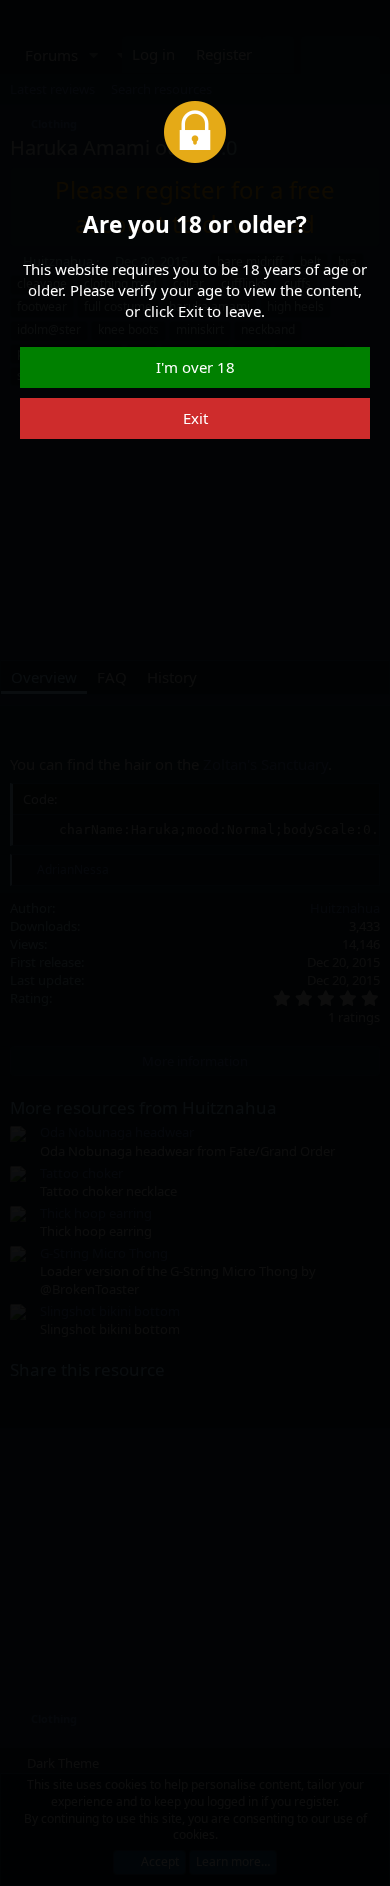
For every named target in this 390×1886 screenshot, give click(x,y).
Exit (195, 418)
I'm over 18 (195, 367)
